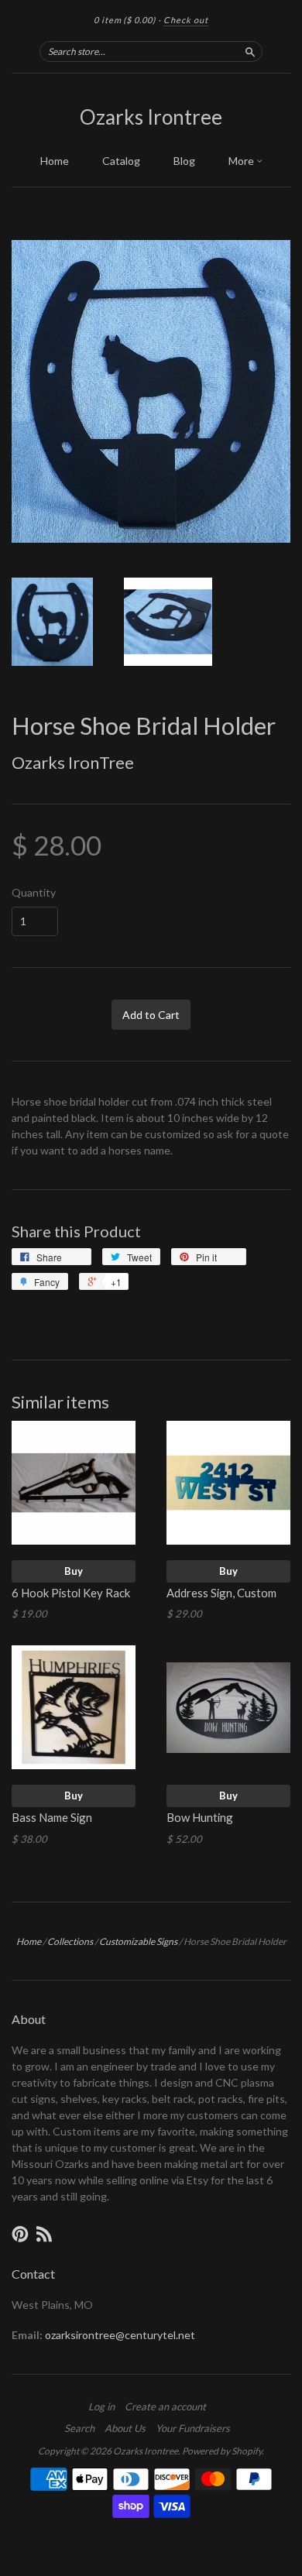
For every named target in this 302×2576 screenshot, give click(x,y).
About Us (125, 2428)
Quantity (34, 893)
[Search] (250, 51)
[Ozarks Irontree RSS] (44, 2234)
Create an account (165, 2406)
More (242, 161)
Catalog (121, 161)
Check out (186, 20)
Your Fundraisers (193, 2428)
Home (55, 161)
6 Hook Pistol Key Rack (71, 1593)
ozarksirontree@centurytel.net (120, 2335)
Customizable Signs (138, 1941)
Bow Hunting (200, 1817)
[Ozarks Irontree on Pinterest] (20, 2234)
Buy (74, 1571)
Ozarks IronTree (73, 762)
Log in (101, 2406)
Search (79, 2428)
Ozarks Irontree (151, 117)
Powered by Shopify (222, 2451)
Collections (70, 1941)
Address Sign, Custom (221, 1593)
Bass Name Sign (52, 1817)
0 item (125, 20)
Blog (184, 161)
